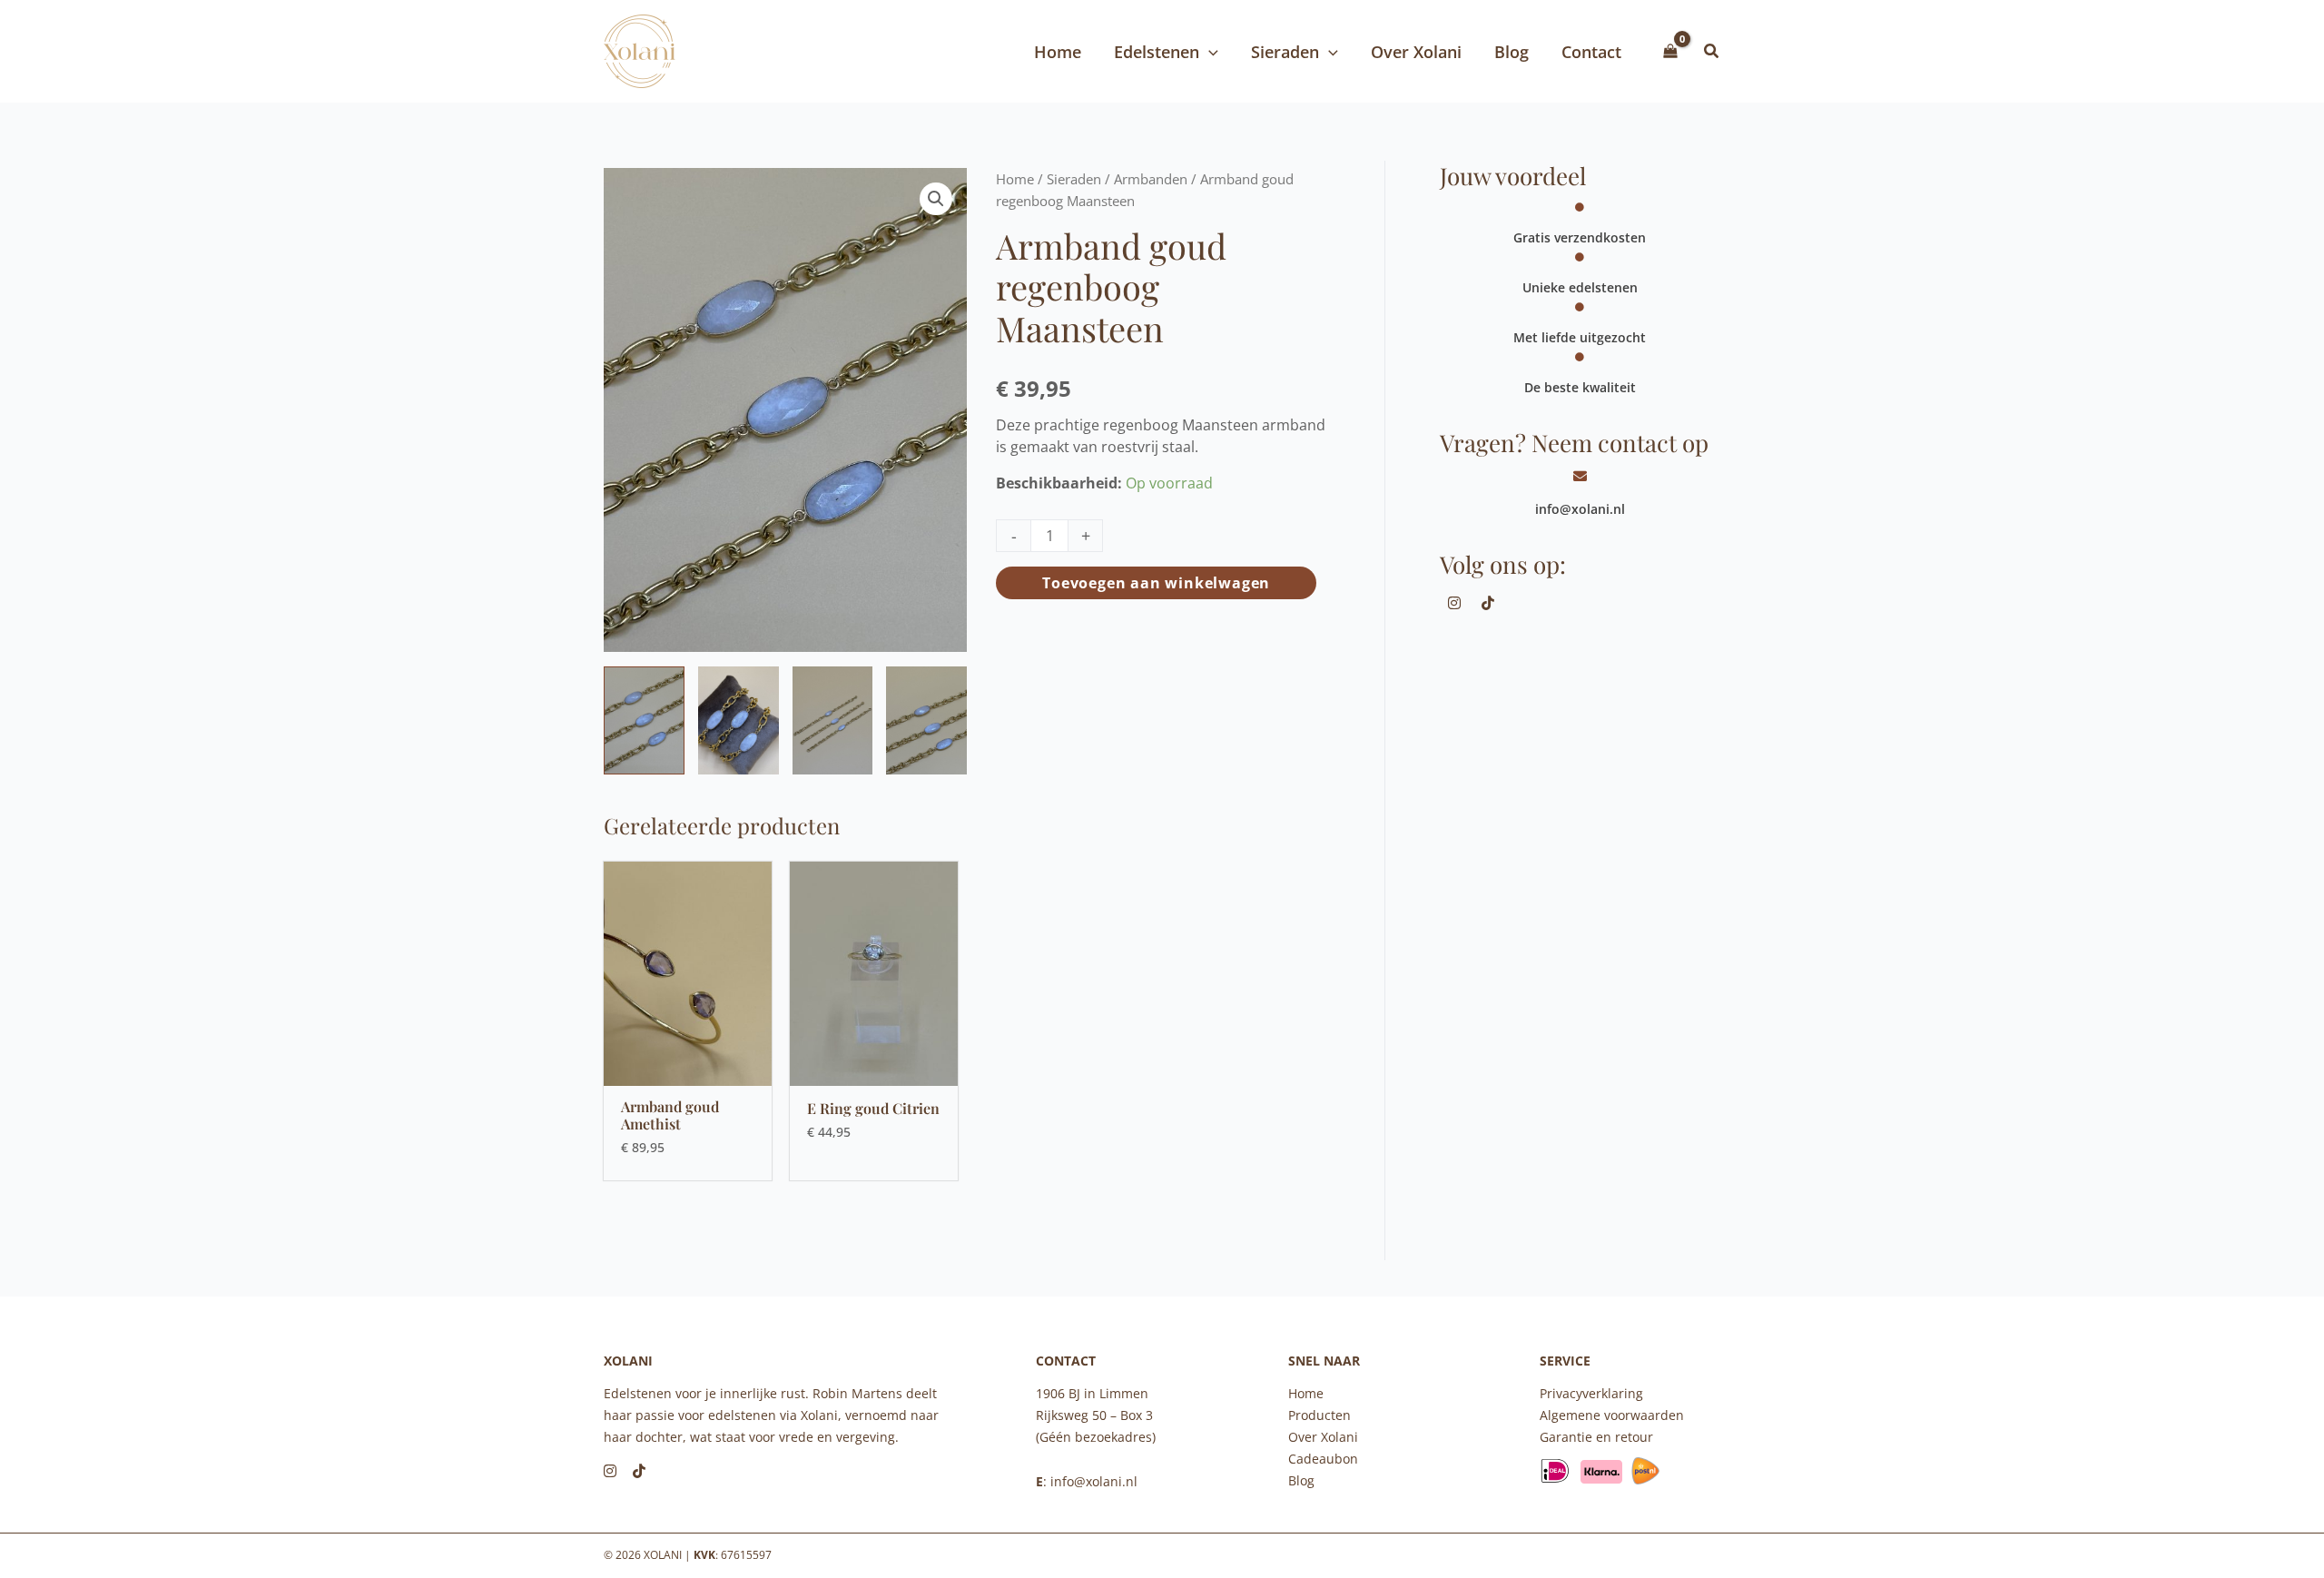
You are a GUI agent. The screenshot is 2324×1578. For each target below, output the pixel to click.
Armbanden (1151, 179)
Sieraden (1074, 179)
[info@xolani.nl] (1580, 476)
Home (1015, 179)
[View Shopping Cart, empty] (1671, 52)
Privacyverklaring (1591, 1393)
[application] (1209, 52)
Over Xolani (1323, 1437)
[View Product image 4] (926, 720)
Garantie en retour (1596, 1437)
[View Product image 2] (739, 720)
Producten (1320, 1415)
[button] (1712, 52)
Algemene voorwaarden (1612, 1415)
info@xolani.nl (1580, 509)
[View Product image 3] (833, 720)
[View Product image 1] (644, 720)
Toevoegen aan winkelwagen (1156, 583)
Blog (1301, 1480)
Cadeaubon (1323, 1459)
